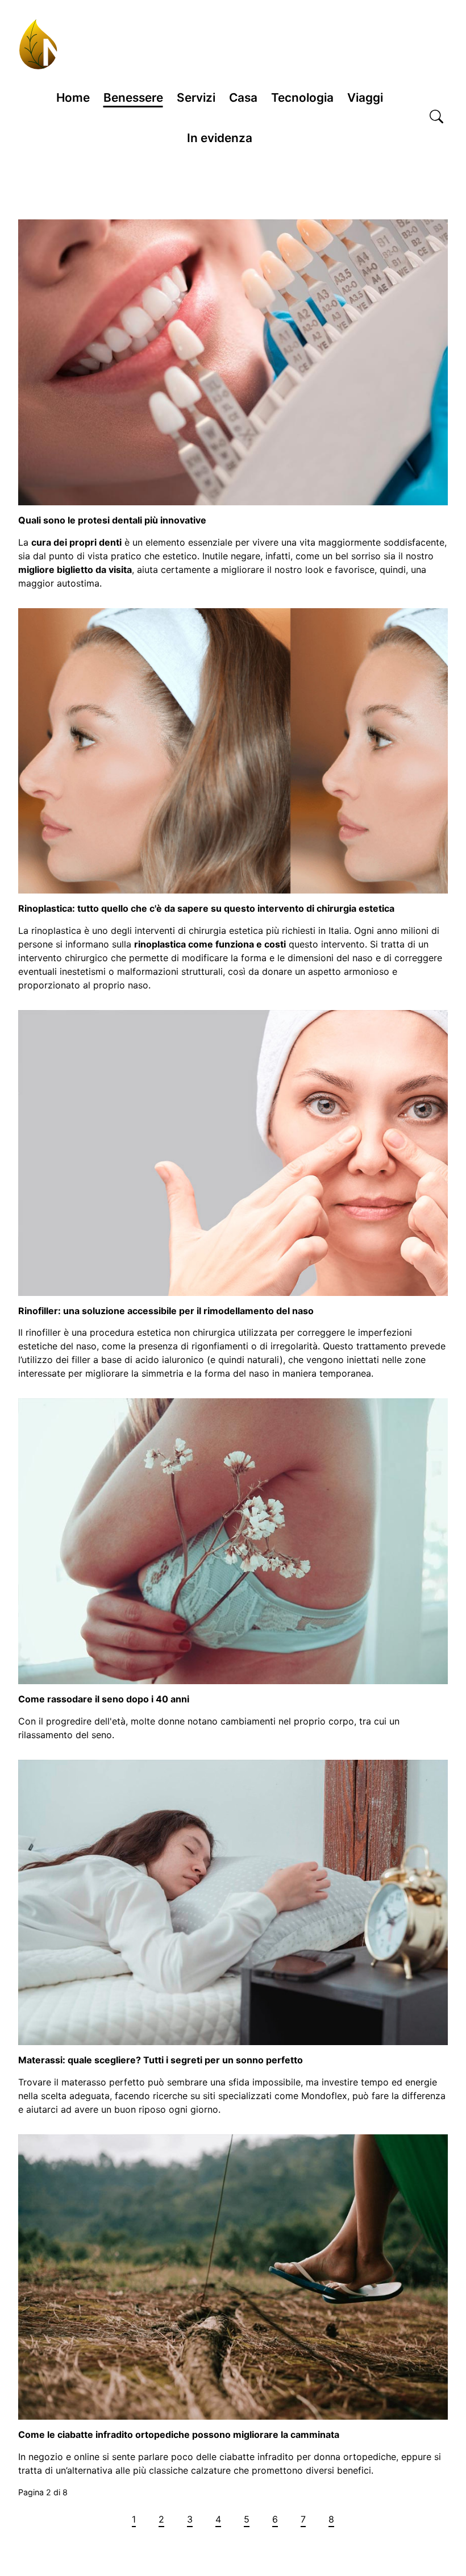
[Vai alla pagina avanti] (357, 2519)
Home (73, 97)
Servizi (196, 97)
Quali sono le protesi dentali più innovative (112, 520)
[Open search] (436, 118)
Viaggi (365, 97)
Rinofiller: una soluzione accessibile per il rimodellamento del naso (166, 1311)
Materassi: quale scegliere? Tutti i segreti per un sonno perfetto (161, 2060)
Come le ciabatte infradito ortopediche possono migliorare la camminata (179, 2434)
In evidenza (220, 138)
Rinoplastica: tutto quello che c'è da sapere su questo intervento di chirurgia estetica (206, 908)
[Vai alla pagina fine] (380, 2519)
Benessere (133, 97)
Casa (243, 97)
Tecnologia (302, 97)
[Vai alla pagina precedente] (109, 2519)
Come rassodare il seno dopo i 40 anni (104, 1699)
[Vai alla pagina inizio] (86, 2519)
